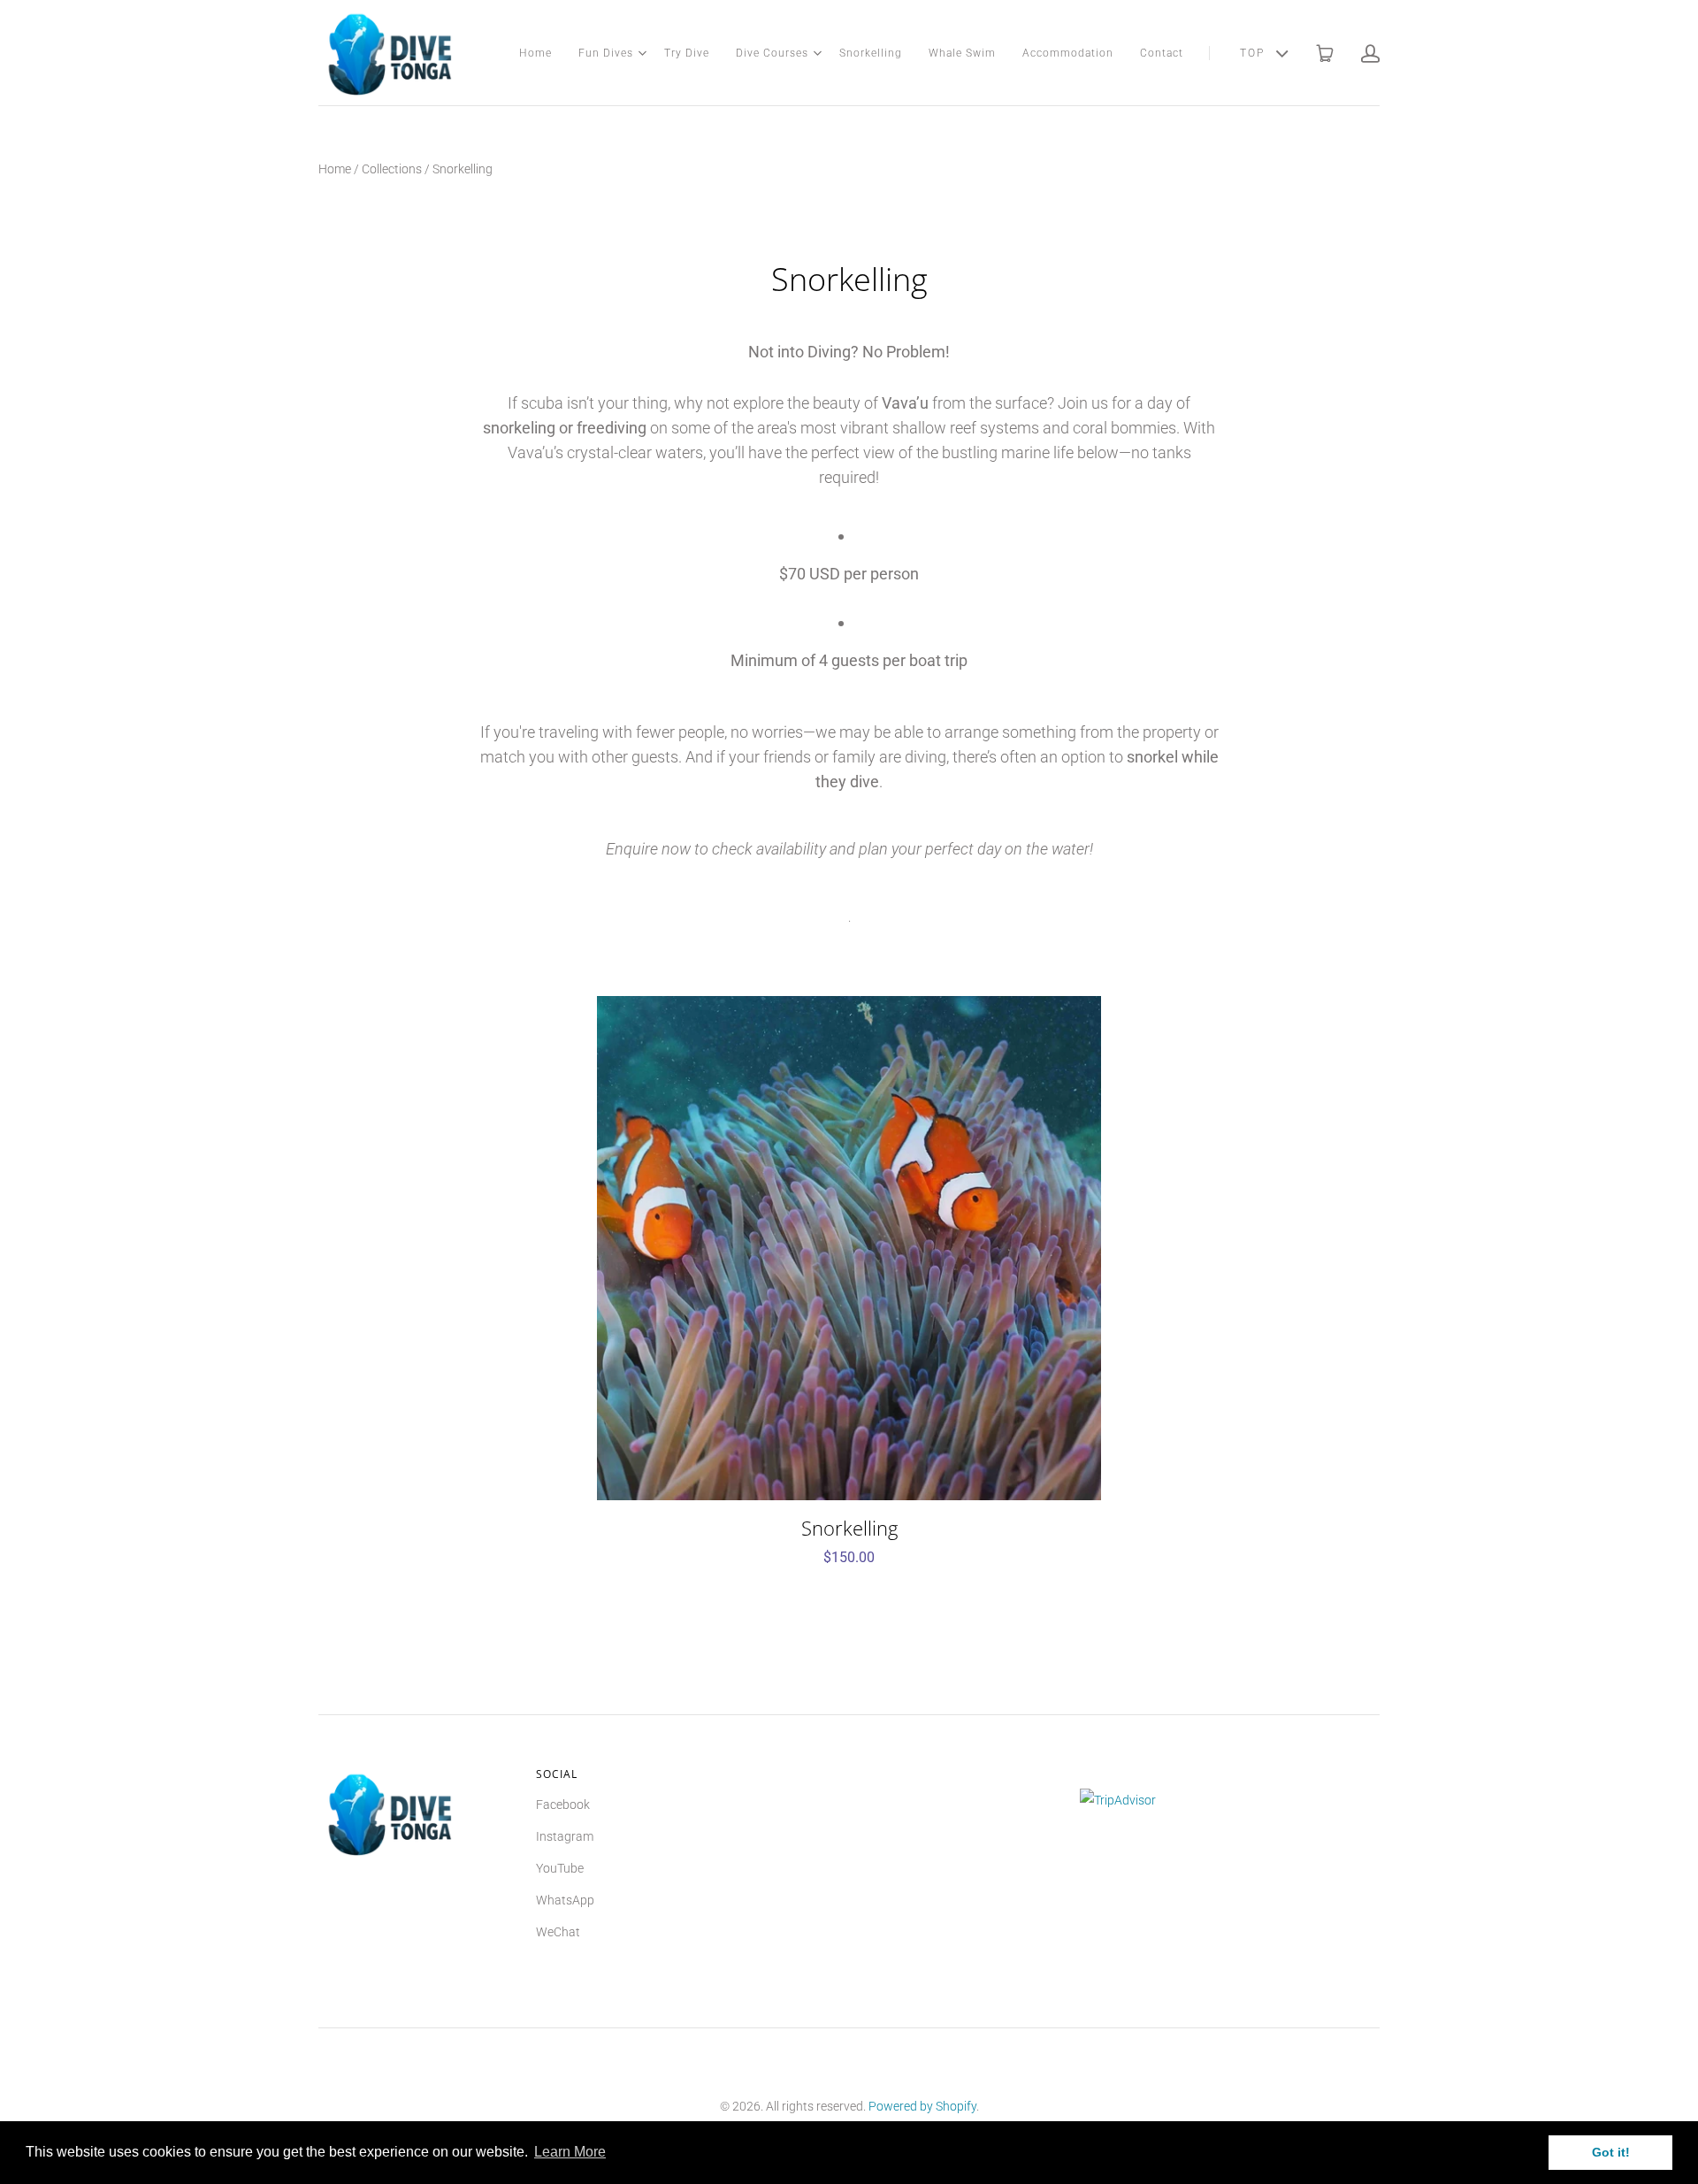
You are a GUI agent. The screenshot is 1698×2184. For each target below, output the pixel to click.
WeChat (558, 1932)
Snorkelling (871, 53)
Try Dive (687, 53)
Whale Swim (962, 53)
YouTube (560, 1868)
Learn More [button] (570, 2152)
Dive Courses (772, 53)
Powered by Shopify (922, 2106)
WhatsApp (565, 1900)
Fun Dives (606, 53)
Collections (392, 169)
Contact (1162, 53)
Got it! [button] (1611, 2152)
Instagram (565, 1836)
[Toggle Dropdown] (642, 53)
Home (535, 53)
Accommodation (1068, 53)
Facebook (563, 1805)
